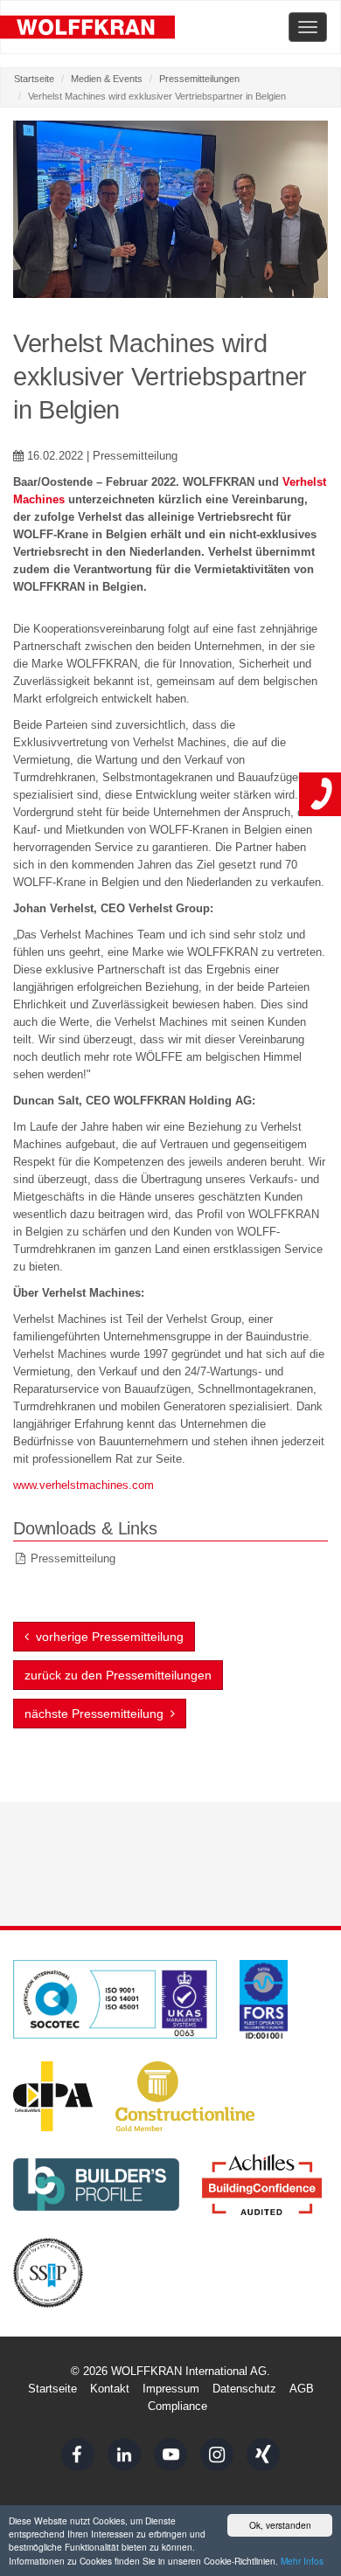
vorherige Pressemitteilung (106, 1637)
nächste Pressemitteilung (97, 1714)
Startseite (34, 79)
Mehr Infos (302, 2561)
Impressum (171, 2389)
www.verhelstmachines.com (84, 1485)
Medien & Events (107, 79)
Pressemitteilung (73, 1558)
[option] (170, 209)
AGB (302, 2389)
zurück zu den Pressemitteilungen (118, 1675)
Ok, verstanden (280, 2525)
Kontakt (110, 2389)
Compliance (177, 2406)
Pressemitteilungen (199, 79)
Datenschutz (244, 2389)
